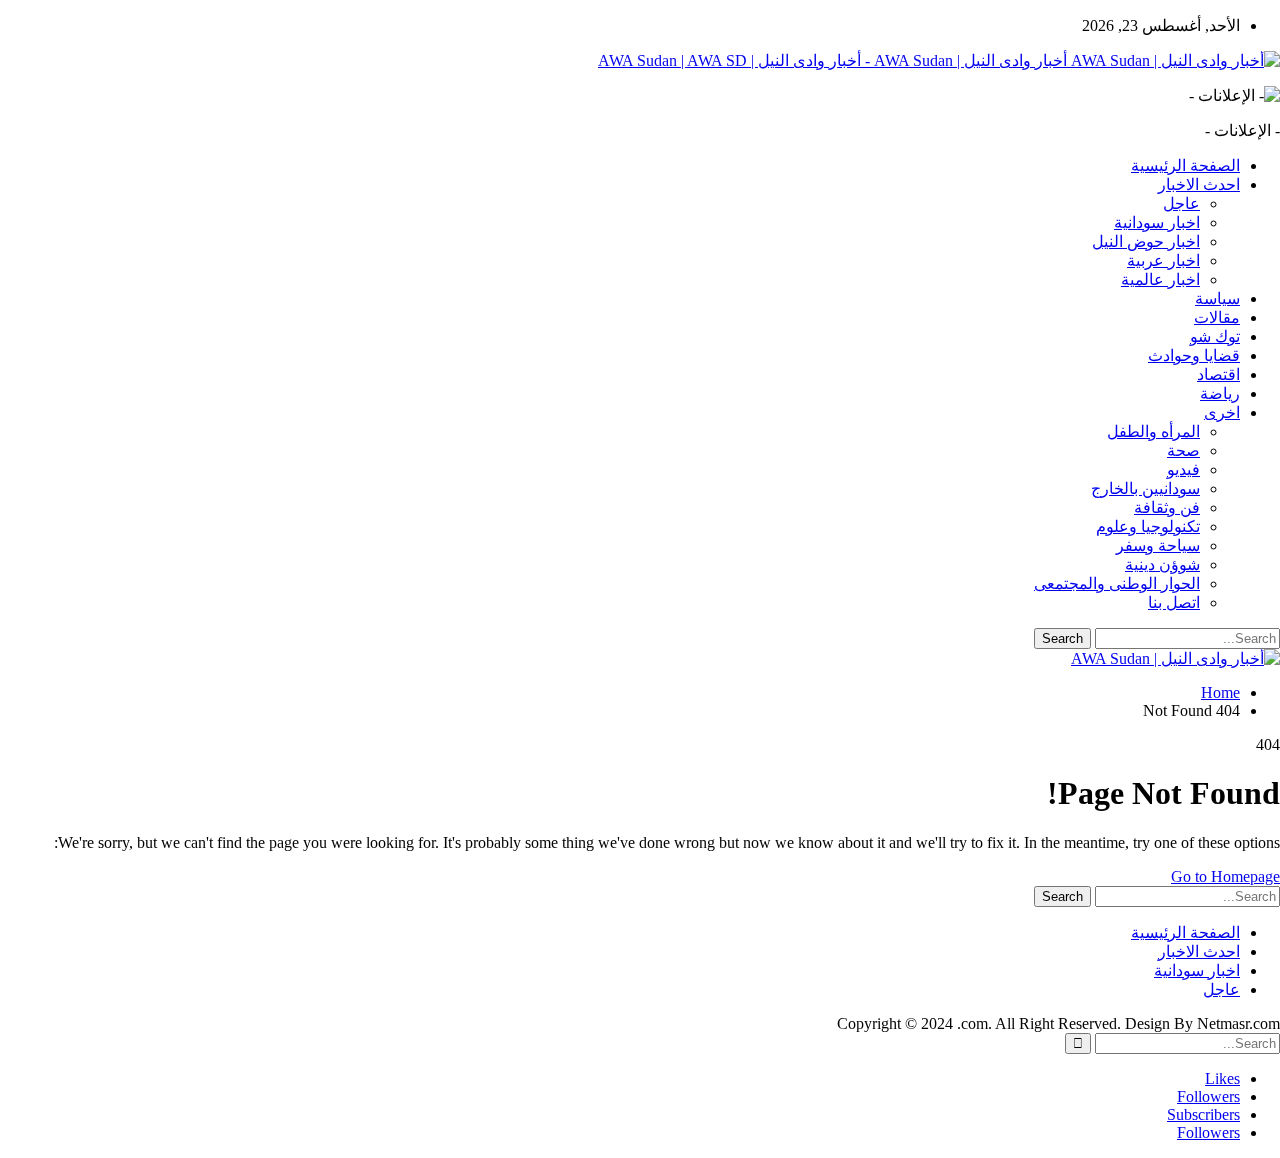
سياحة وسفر (1158, 545)
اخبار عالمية (1160, 279)
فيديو (1183, 469)
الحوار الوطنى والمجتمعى (1117, 583)
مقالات (1217, 317)
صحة (1183, 450)
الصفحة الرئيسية (1185, 165)
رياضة (1220, 393)
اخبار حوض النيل (1146, 241)
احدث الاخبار (1199, 184)
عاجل (1181, 203)
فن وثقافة (1167, 507)
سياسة (1217, 298)
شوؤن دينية (1162, 564)
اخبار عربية (1163, 260)
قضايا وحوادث (1194, 355)
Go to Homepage (1225, 876)
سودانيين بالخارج (1145, 488)
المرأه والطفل (1153, 431)
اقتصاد (1218, 374)
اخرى (1222, 412)
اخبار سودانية (1157, 222)
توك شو (1215, 336)
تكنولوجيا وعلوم (1148, 526)
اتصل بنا (1174, 602)
